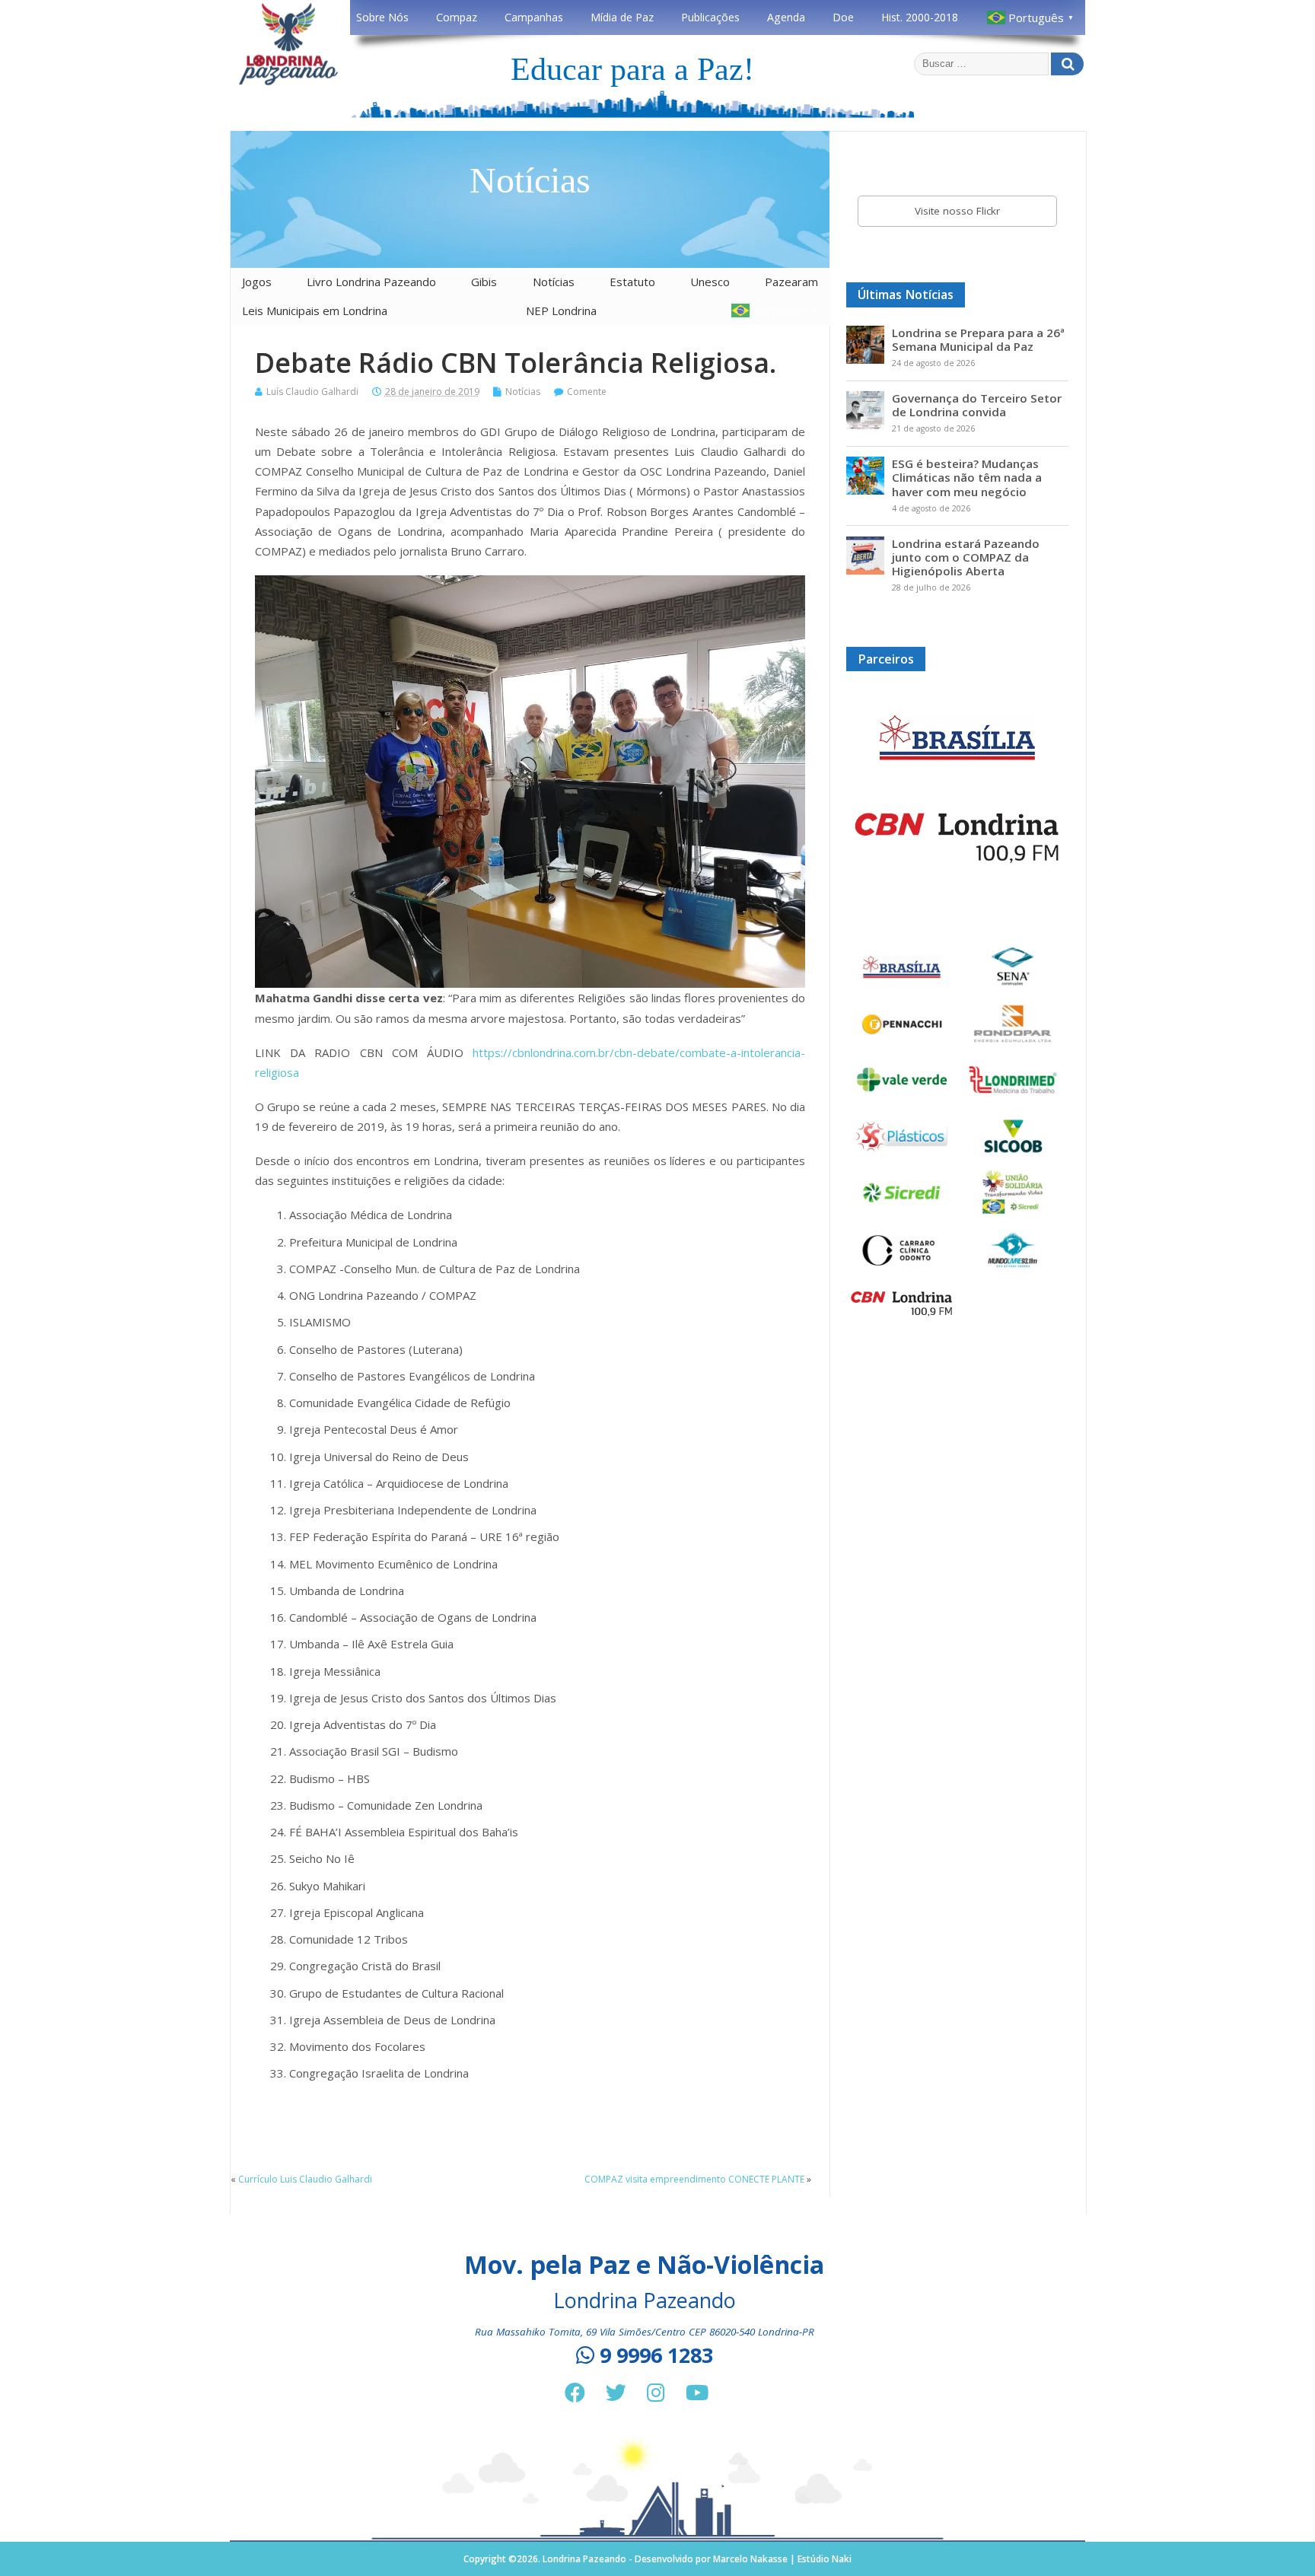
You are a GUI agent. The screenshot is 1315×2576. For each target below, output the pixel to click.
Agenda (786, 17)
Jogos (257, 282)
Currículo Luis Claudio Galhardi (305, 2179)
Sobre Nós (382, 17)
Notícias (554, 282)
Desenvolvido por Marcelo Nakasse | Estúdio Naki (743, 2559)
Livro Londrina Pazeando (371, 282)
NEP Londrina (561, 310)
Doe (843, 17)
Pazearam (791, 282)
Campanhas (534, 17)
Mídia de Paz (622, 17)
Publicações (710, 17)
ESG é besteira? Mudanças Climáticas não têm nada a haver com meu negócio (967, 477)
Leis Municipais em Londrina (315, 310)
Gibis (484, 282)
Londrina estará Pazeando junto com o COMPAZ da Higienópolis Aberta (966, 557)
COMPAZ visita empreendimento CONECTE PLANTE (694, 2179)
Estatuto (632, 282)
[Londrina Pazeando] (288, 83)
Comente (587, 392)
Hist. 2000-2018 (920, 17)
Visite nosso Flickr (957, 211)
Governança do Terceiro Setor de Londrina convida (977, 405)
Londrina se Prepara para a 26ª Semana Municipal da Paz (978, 339)
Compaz (457, 17)
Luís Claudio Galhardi (312, 392)
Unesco (710, 282)
